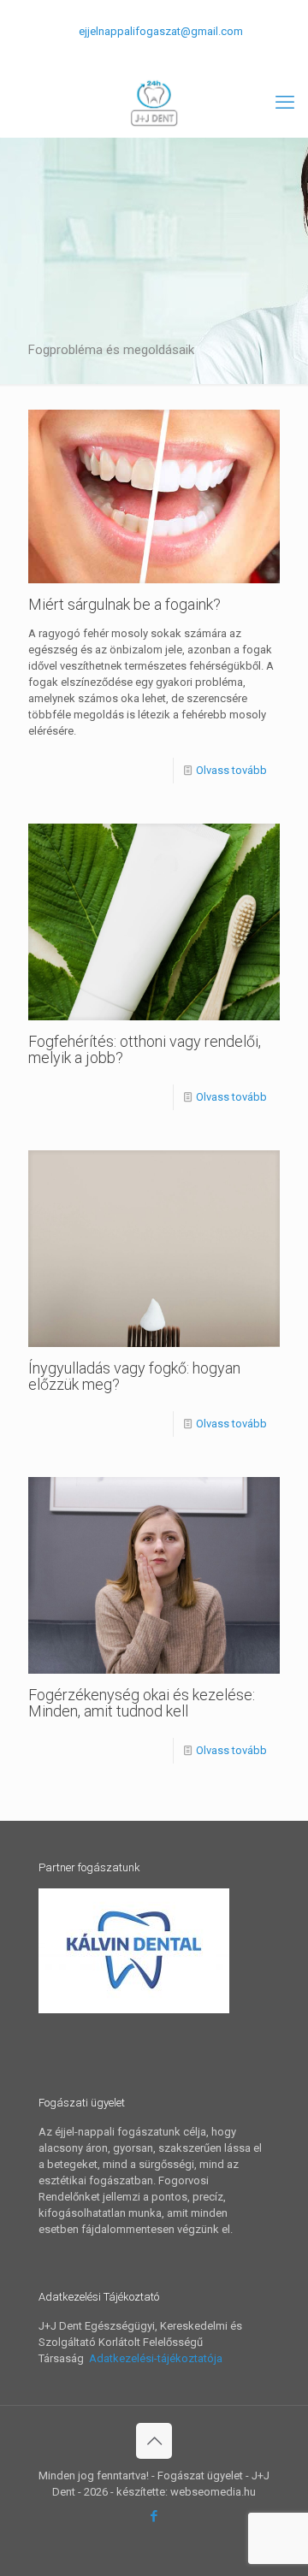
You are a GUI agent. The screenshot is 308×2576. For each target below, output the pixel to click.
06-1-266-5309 (206, 13)
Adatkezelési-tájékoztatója (154, 2358)
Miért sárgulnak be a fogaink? (124, 604)
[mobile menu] (285, 103)
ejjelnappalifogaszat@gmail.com (161, 31)
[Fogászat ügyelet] (154, 103)
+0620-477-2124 (110, 13)
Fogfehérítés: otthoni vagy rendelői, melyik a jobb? (145, 1049)
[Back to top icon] (154, 2441)
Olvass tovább (231, 770)
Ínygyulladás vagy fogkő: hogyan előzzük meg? (134, 1376)
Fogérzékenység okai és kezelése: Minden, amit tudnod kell (142, 1703)
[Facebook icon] (154, 54)
